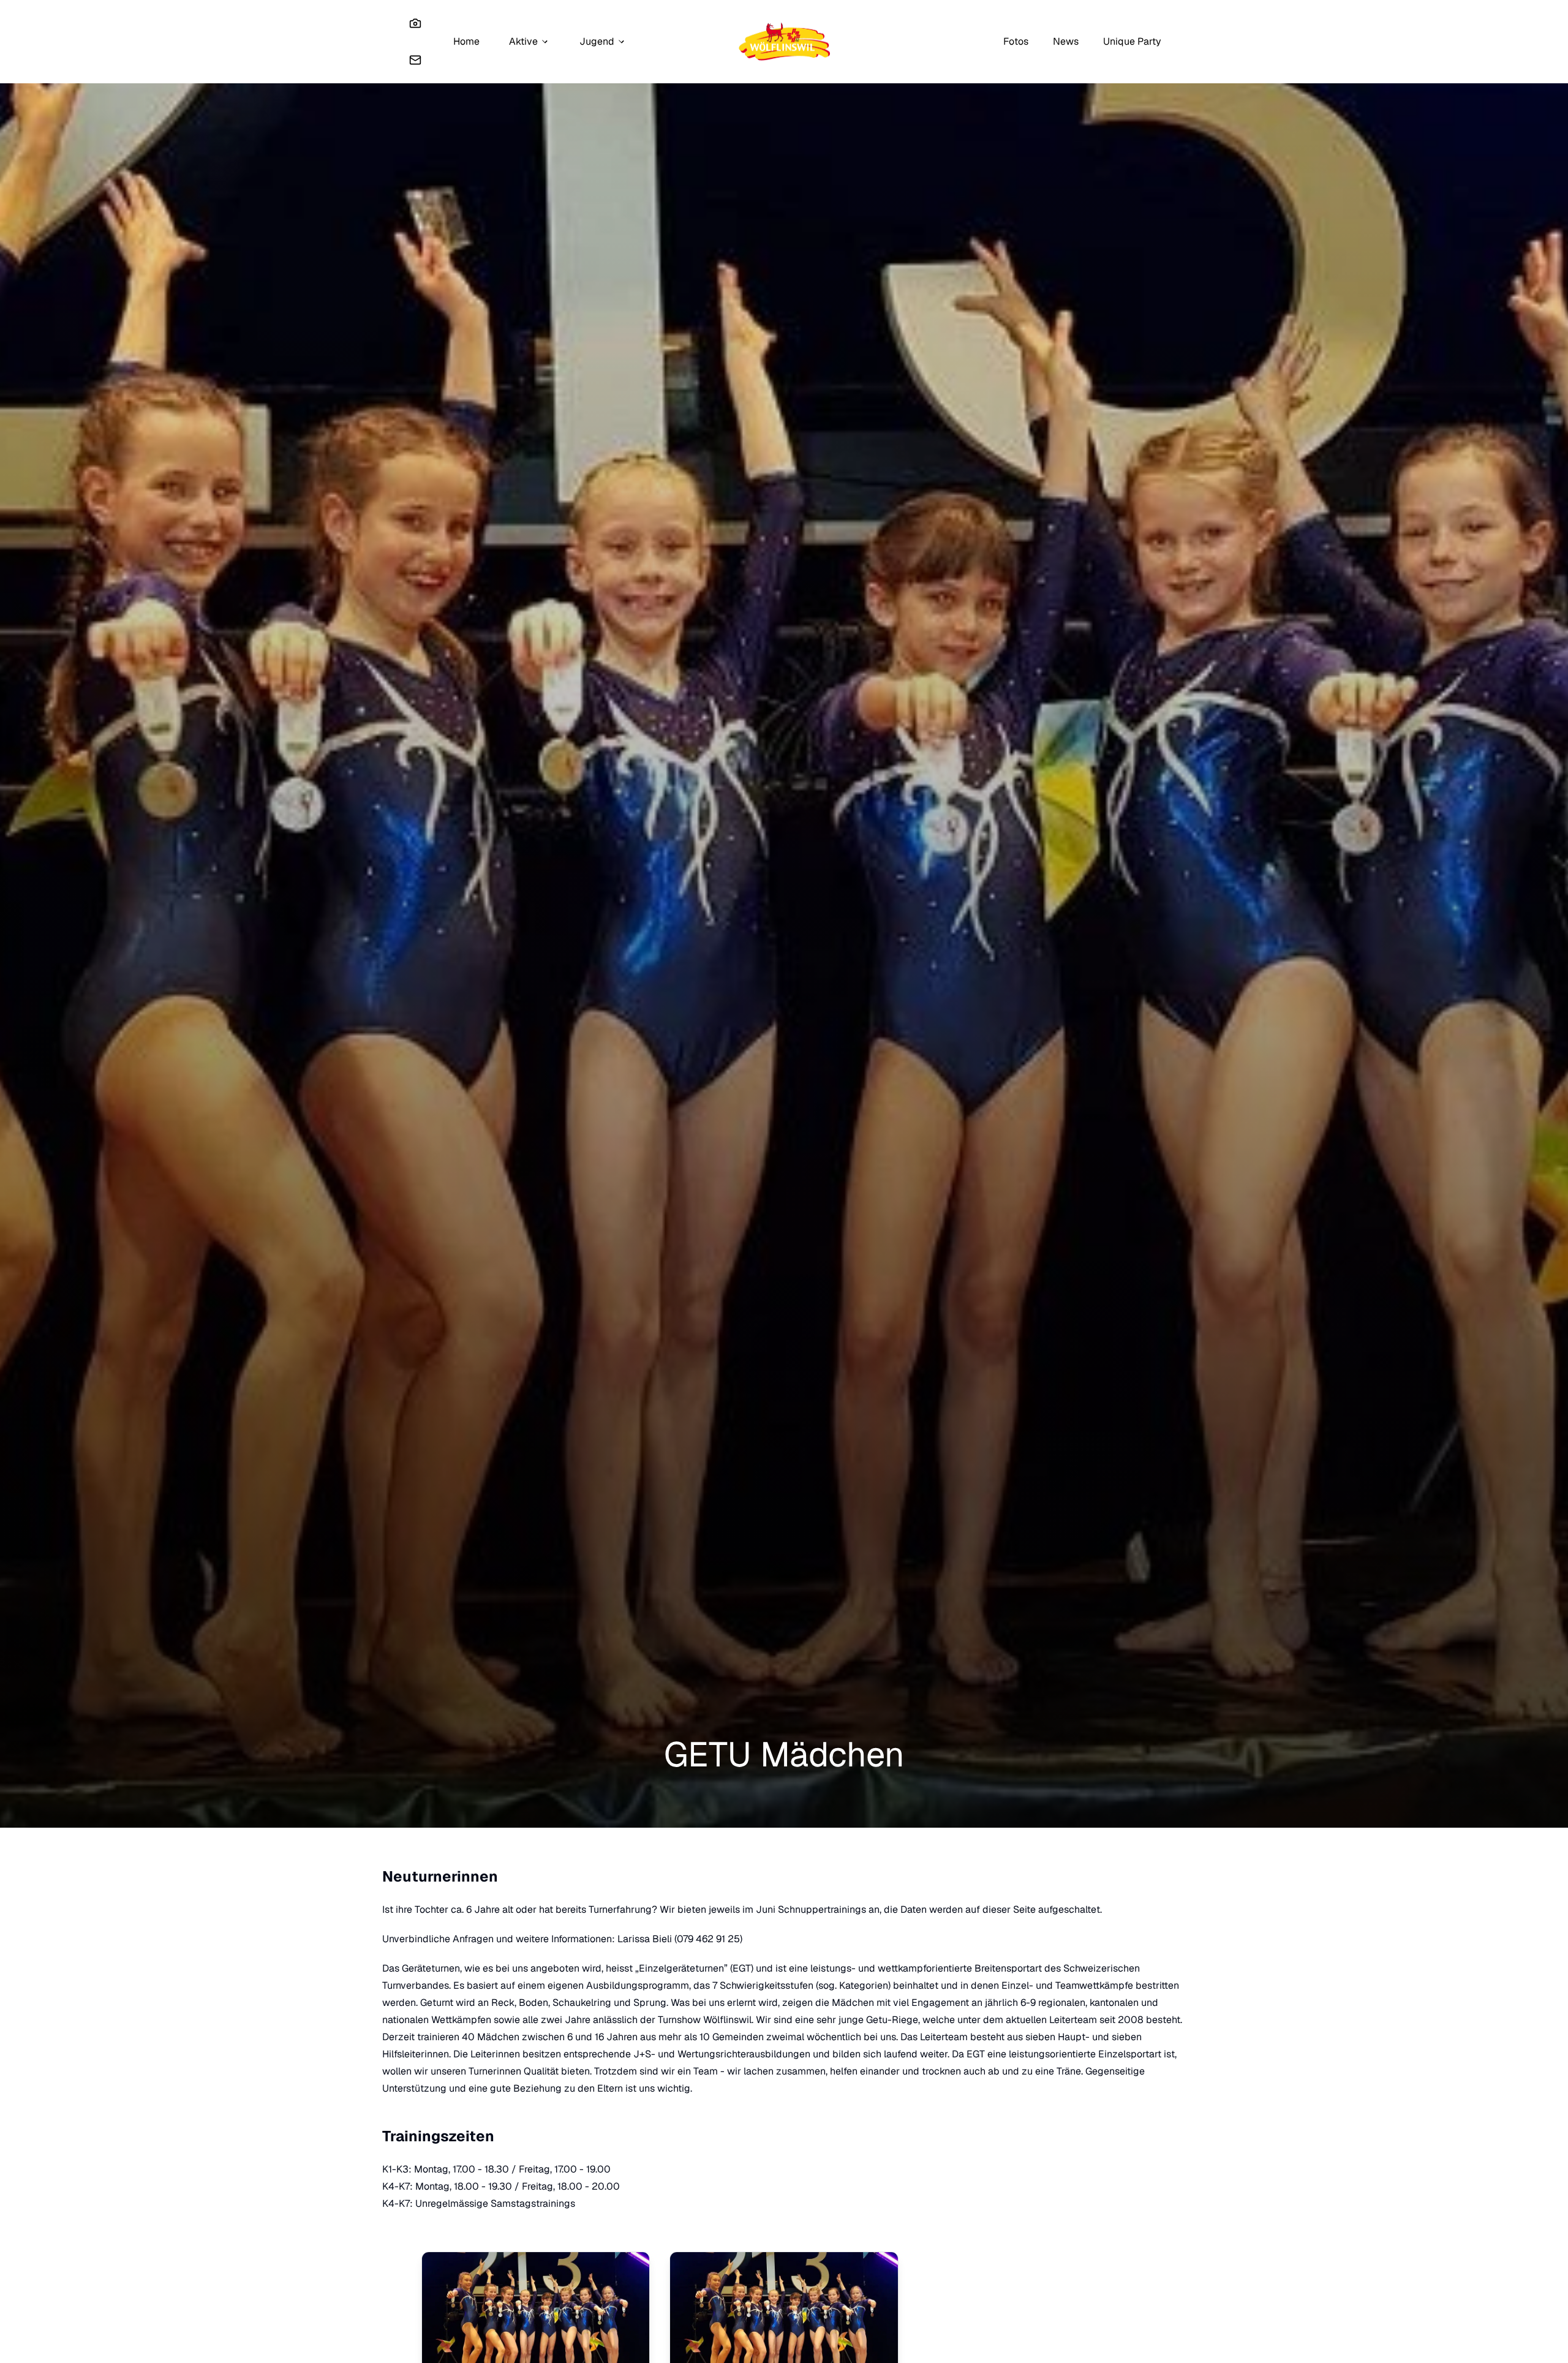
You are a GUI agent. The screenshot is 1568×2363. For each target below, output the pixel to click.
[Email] (415, 60)
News (1066, 41)
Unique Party (1132, 41)
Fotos (1016, 41)
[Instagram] (415, 23)
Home (466, 41)
